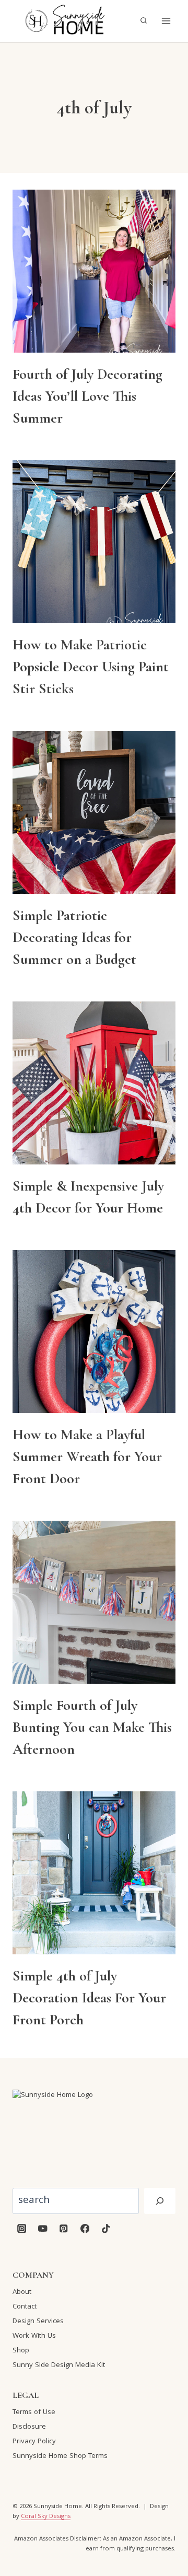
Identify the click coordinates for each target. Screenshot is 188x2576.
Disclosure (29, 2427)
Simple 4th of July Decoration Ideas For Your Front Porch (89, 1998)
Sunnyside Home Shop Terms (60, 2456)
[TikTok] (106, 2228)
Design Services (38, 2322)
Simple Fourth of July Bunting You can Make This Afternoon (92, 1727)
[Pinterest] (64, 2228)
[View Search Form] (144, 21)
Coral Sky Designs (46, 2517)
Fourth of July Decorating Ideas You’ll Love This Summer (87, 396)
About (22, 2292)
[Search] (160, 2201)
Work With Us (34, 2336)
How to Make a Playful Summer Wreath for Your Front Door (87, 1456)
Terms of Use (34, 2412)
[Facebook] (85, 2228)
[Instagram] (22, 2228)
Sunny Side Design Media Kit (59, 2365)
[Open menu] (166, 21)
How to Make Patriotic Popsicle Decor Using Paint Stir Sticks (91, 667)
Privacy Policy (34, 2442)
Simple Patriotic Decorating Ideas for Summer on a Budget (74, 937)
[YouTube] (43, 2228)
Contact (25, 2307)
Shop (21, 2351)
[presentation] (94, 271)
